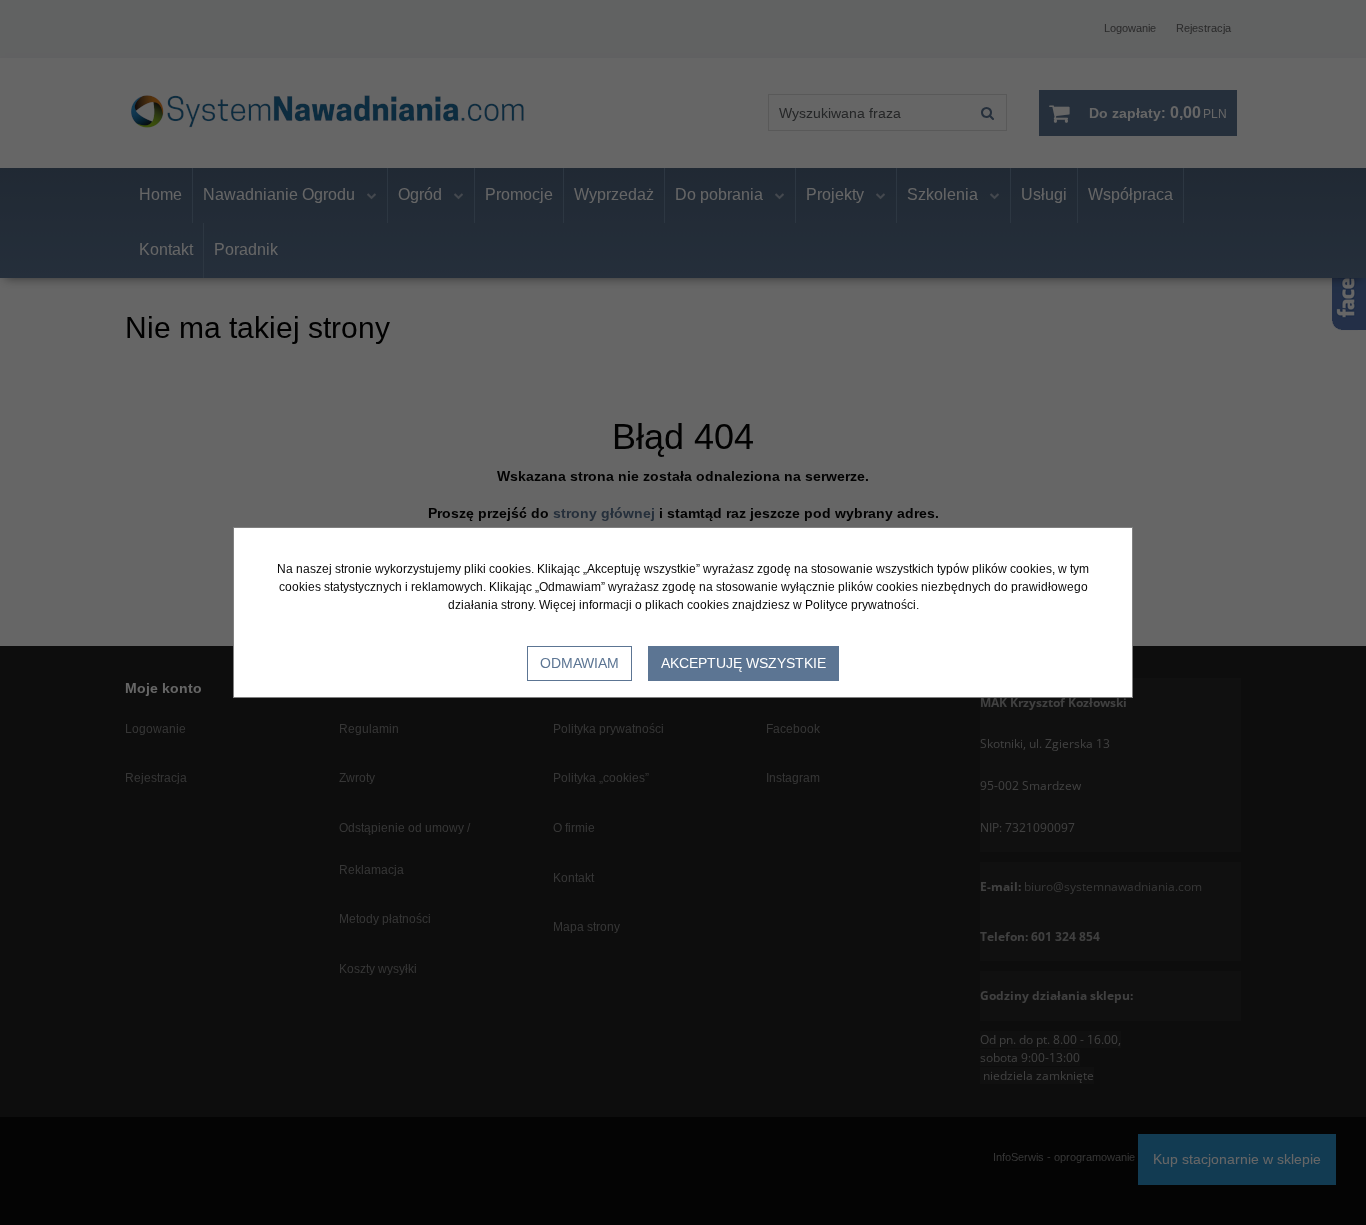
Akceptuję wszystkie (743, 663)
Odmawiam (579, 663)
